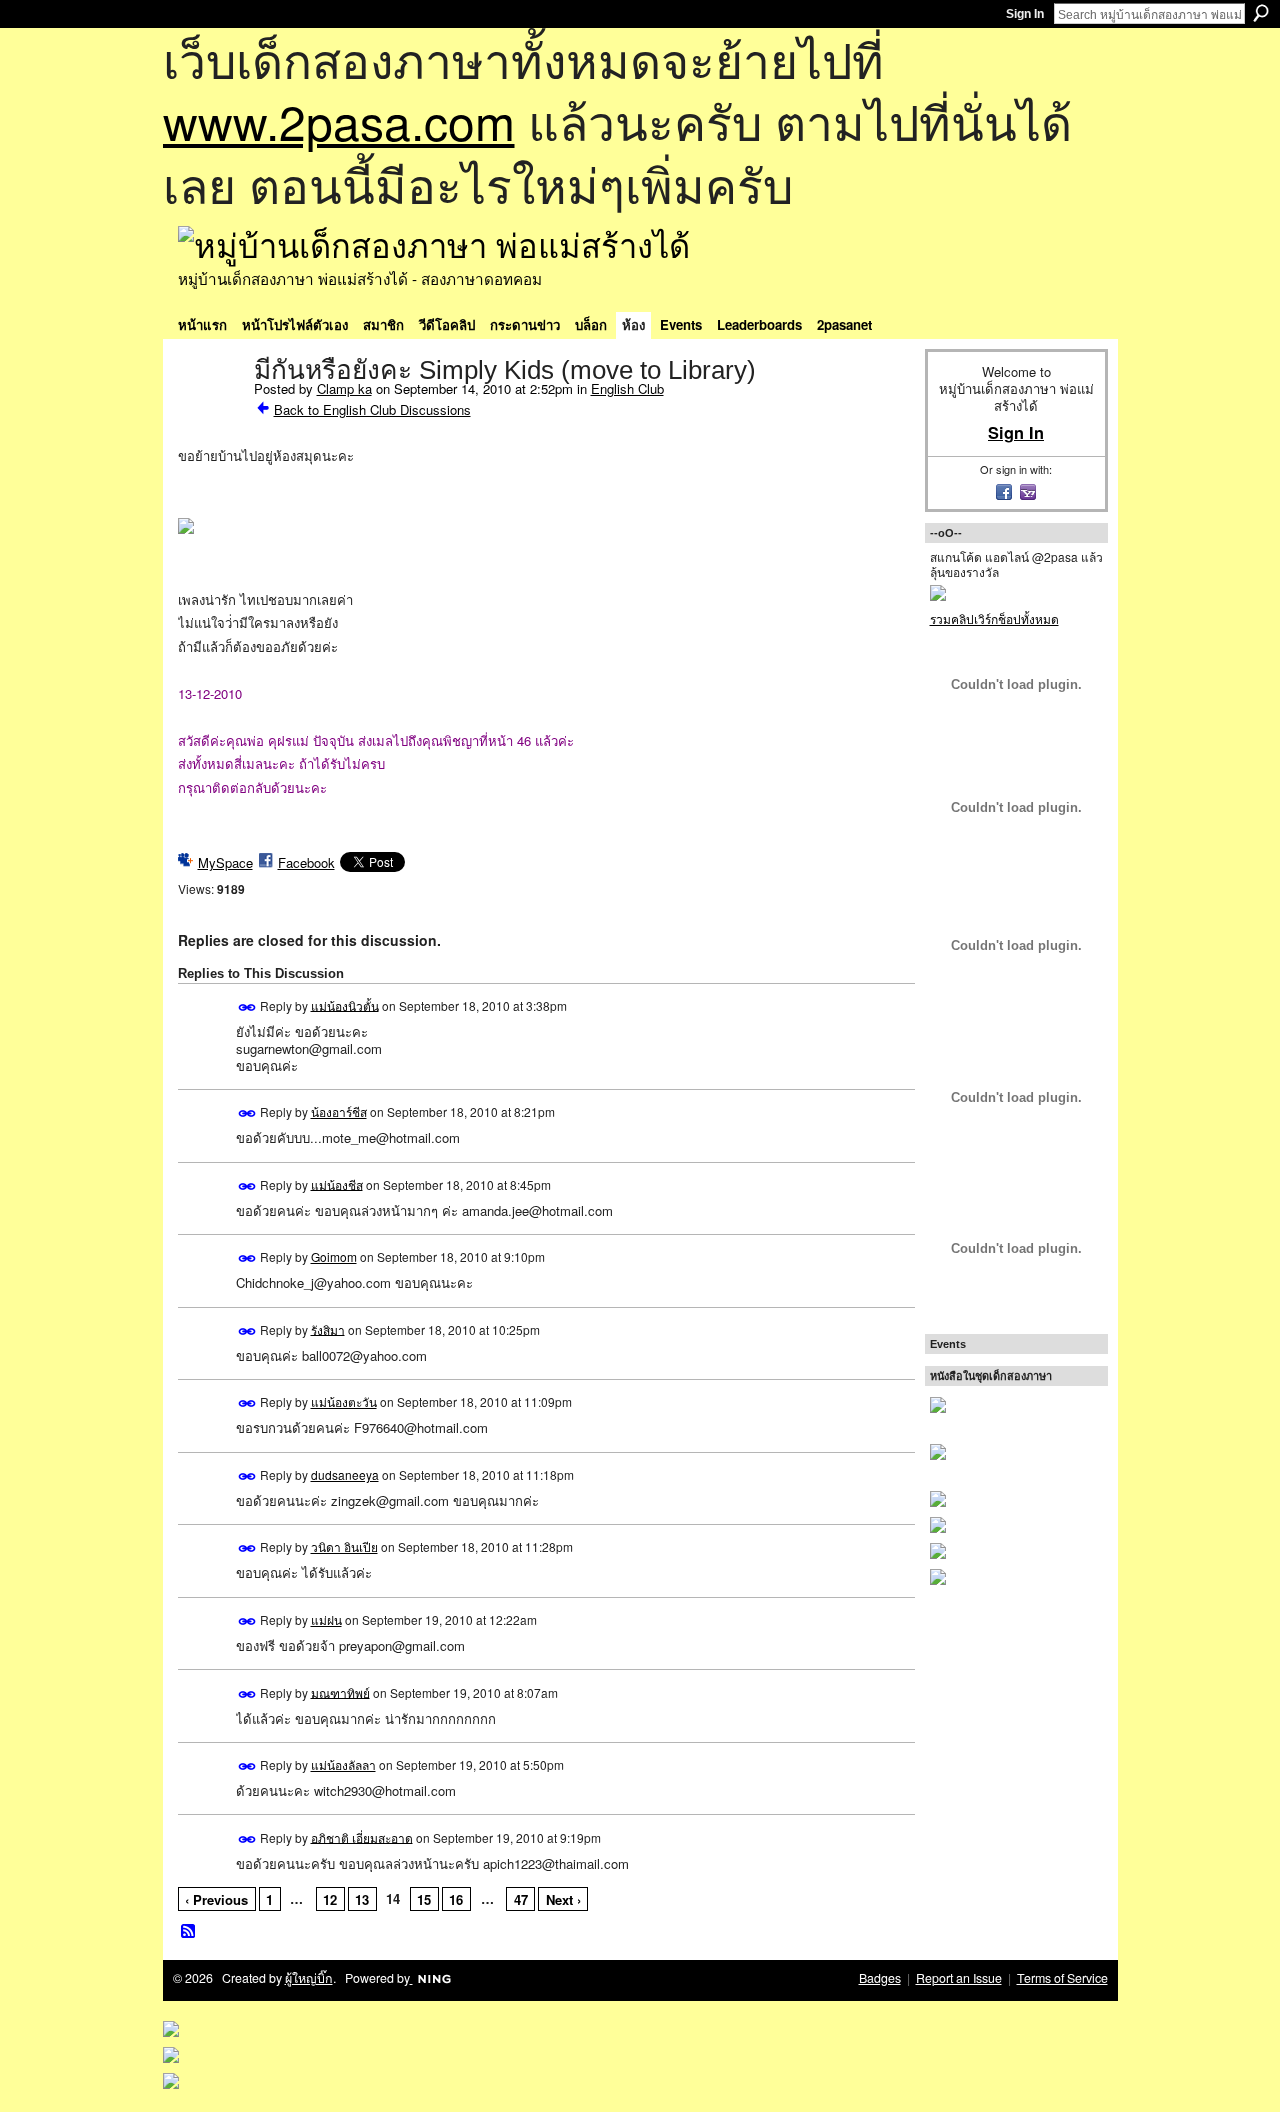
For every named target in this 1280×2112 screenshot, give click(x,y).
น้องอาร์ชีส (339, 1111)
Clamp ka (344, 388)
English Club (627, 388)
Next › (563, 1899)
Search (1261, 13)
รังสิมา (328, 1328)
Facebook (306, 862)
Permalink (247, 1007)
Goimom (334, 1256)
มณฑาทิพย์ (340, 1691)
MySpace (225, 862)
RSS (189, 1932)
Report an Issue (959, 1978)
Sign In (1025, 14)
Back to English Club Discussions (372, 409)
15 (424, 1899)
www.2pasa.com (339, 120)
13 (362, 1899)
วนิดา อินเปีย (344, 1546)
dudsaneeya (345, 1474)
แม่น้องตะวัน (344, 1401)
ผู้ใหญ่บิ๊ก (309, 1978)
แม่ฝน (326, 1619)
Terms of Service (1062, 1978)
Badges (880, 1978)
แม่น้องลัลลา (343, 1764)
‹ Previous (216, 1899)
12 (330, 1899)
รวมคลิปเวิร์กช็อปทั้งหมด (994, 618)
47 (521, 1899)
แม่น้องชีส (337, 1183)
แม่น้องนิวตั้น (345, 1004)
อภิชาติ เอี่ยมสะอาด (362, 1836)
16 (456, 1899)
